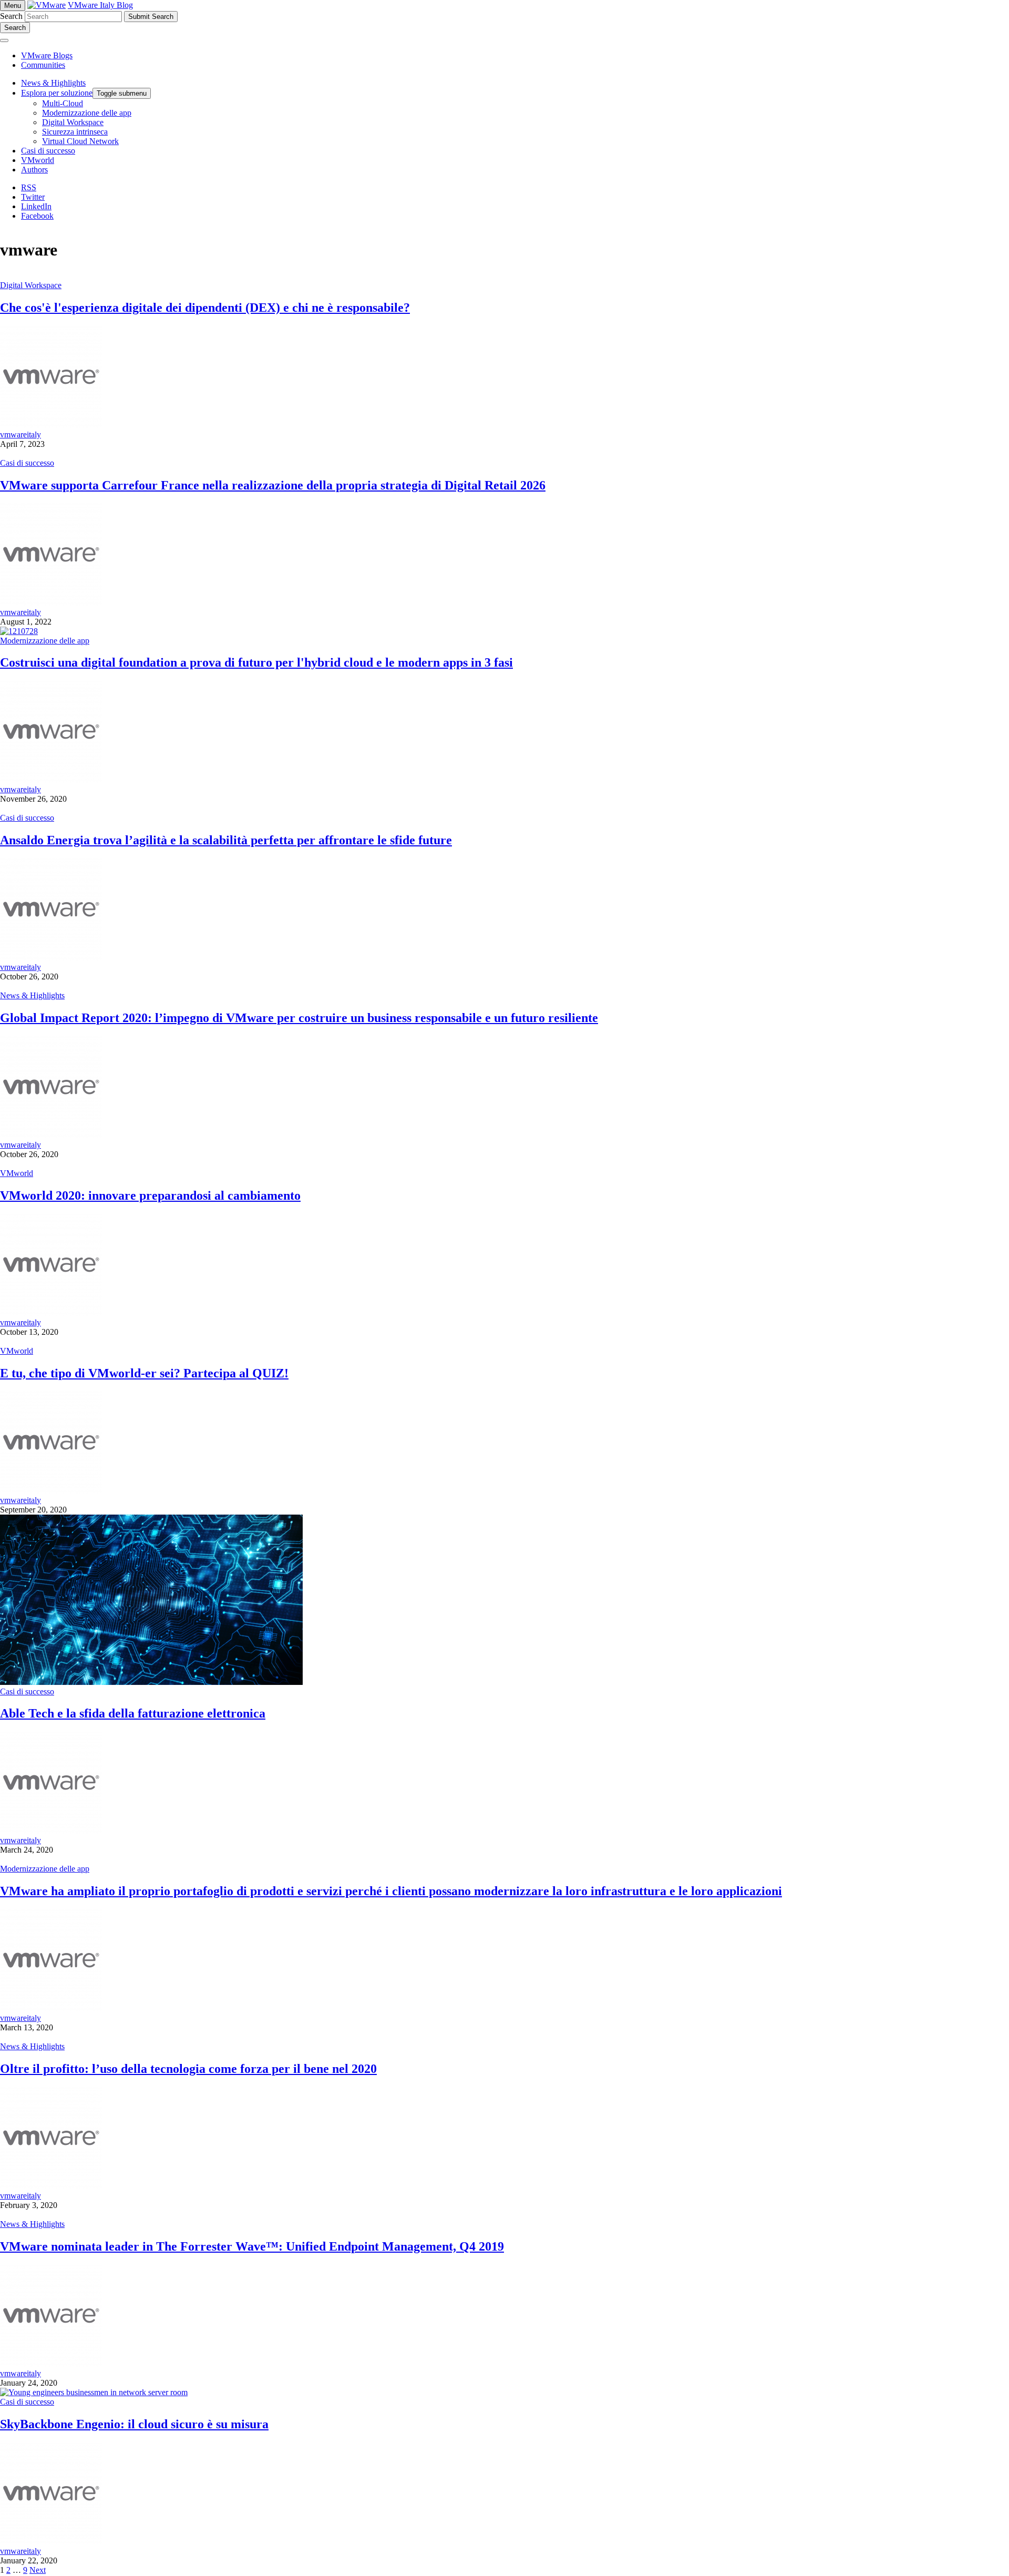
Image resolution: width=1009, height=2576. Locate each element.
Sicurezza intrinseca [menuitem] (75, 132)
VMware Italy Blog (100, 5)
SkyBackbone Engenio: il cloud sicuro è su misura (134, 2424)
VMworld (17, 1173)
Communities (43, 65)
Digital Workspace (31, 285)
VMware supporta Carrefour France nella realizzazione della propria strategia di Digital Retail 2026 (273, 485)
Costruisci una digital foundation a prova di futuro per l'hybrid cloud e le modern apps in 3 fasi (256, 662)
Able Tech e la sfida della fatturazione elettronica (133, 1713)
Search (11, 16)
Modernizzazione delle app (45, 641)
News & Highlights (32, 995)
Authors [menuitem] (34, 170)
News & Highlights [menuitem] (53, 83)
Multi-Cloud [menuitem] (63, 103)
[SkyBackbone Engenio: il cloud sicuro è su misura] (94, 2392)
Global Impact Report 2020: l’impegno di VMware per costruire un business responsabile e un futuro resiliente (299, 1018)
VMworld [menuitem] (38, 160)
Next (38, 2570)
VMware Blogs (47, 55)
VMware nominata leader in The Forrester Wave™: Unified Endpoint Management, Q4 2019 (252, 2246)
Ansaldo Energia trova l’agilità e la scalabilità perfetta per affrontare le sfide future (226, 840)
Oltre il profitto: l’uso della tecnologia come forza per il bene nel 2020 (188, 2069)
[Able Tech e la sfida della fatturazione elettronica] (151, 1682)
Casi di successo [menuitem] (48, 151)
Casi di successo (27, 463)
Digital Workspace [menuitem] (73, 122)
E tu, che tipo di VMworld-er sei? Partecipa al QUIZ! (144, 1373)
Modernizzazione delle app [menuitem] (87, 113)
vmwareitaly (20, 435)
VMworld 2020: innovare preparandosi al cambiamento (150, 1195)
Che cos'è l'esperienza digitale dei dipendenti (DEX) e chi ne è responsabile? (205, 308)
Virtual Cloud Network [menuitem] (80, 141)
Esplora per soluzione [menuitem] (57, 93)
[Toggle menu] (4, 40)
